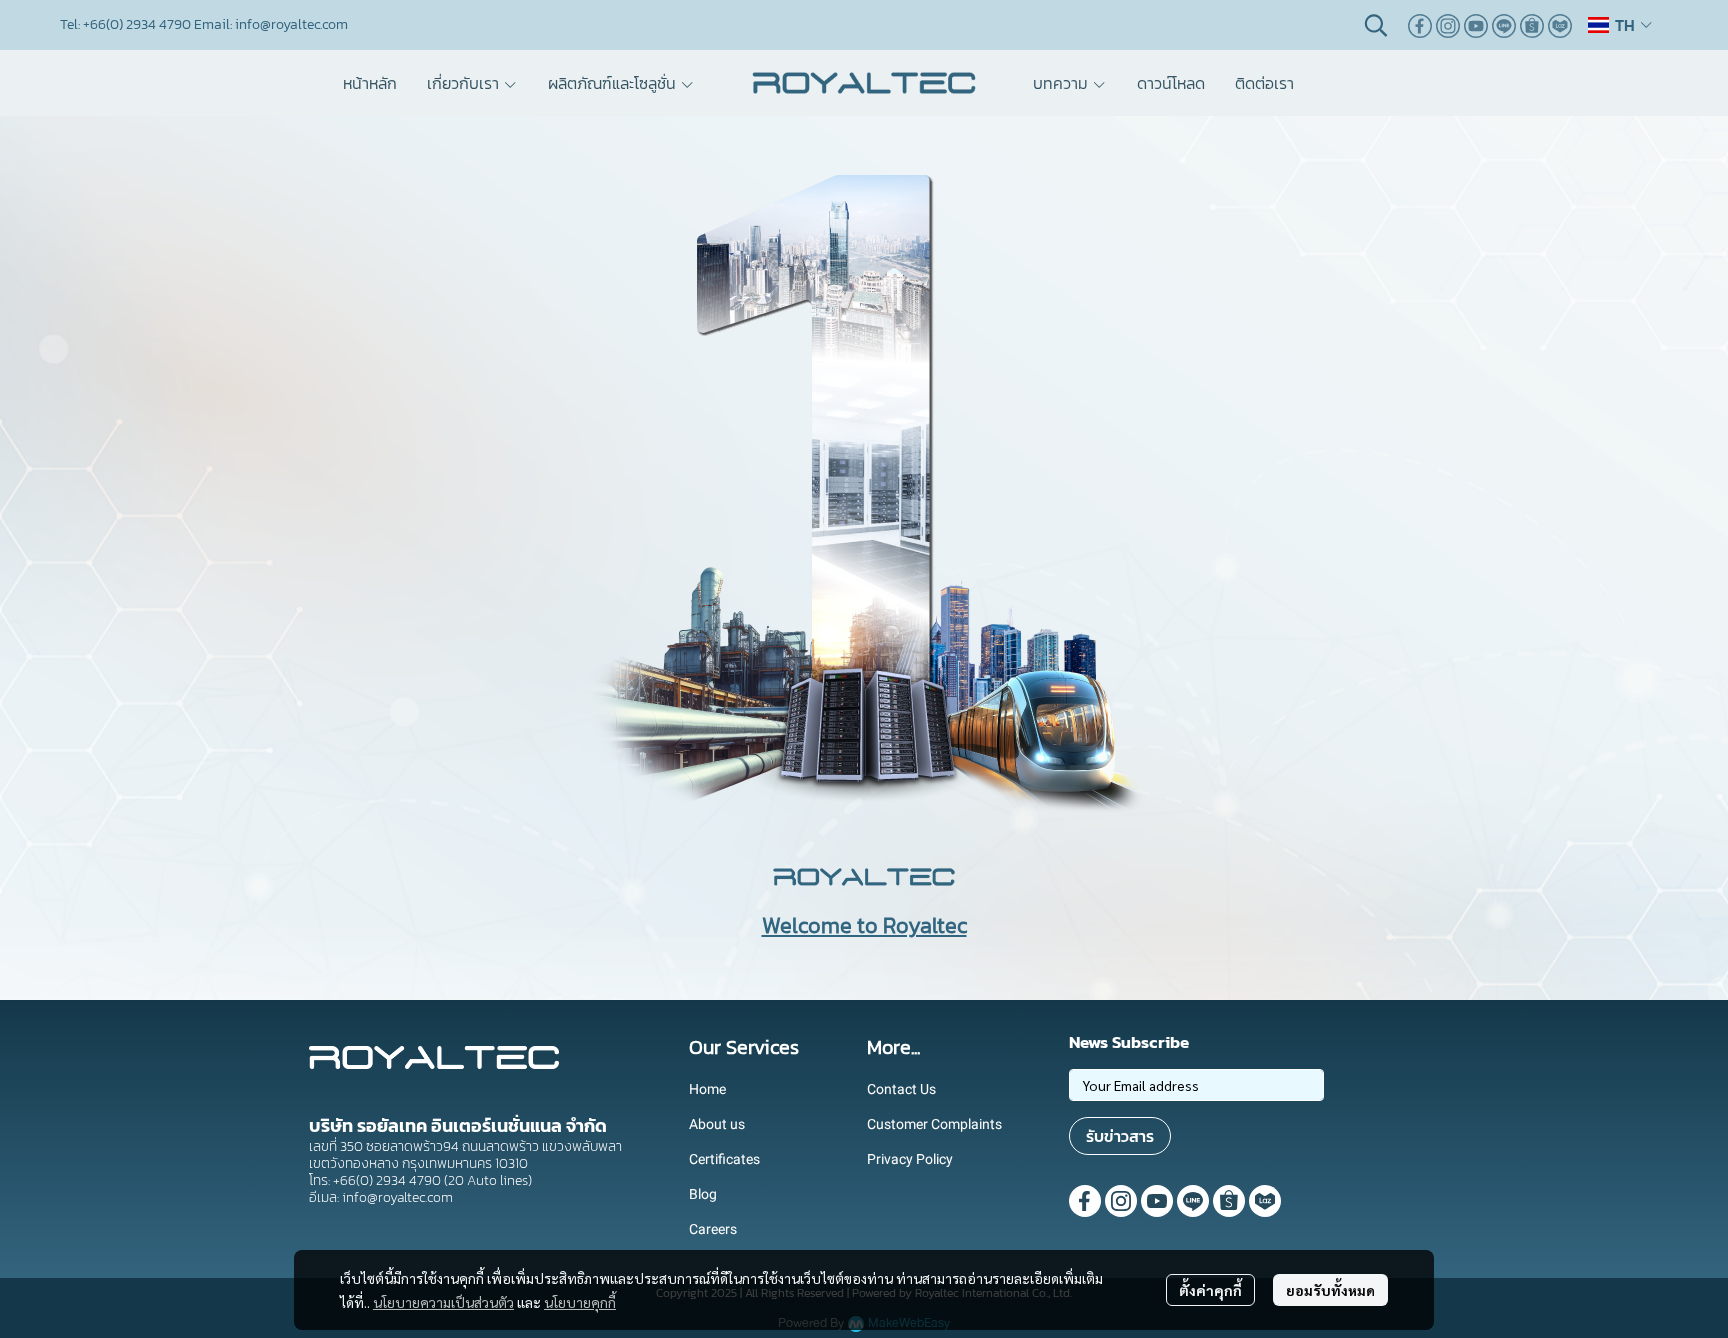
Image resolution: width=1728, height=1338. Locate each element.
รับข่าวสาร (1120, 1136)
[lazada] (1560, 25)
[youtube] (1476, 25)
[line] (1504, 25)
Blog (703, 1194)
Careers (713, 1229)
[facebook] (1420, 25)
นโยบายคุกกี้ (580, 1302)
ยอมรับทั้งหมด (1330, 1290)
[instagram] (1448, 25)
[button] (1376, 25)
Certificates (724, 1159)
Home (707, 1089)
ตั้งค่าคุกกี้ (1210, 1290)
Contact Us (901, 1089)
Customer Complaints (934, 1124)
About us (717, 1124)
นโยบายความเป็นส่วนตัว (443, 1302)
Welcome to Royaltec (864, 925)
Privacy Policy (910, 1159)
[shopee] (1532, 25)
